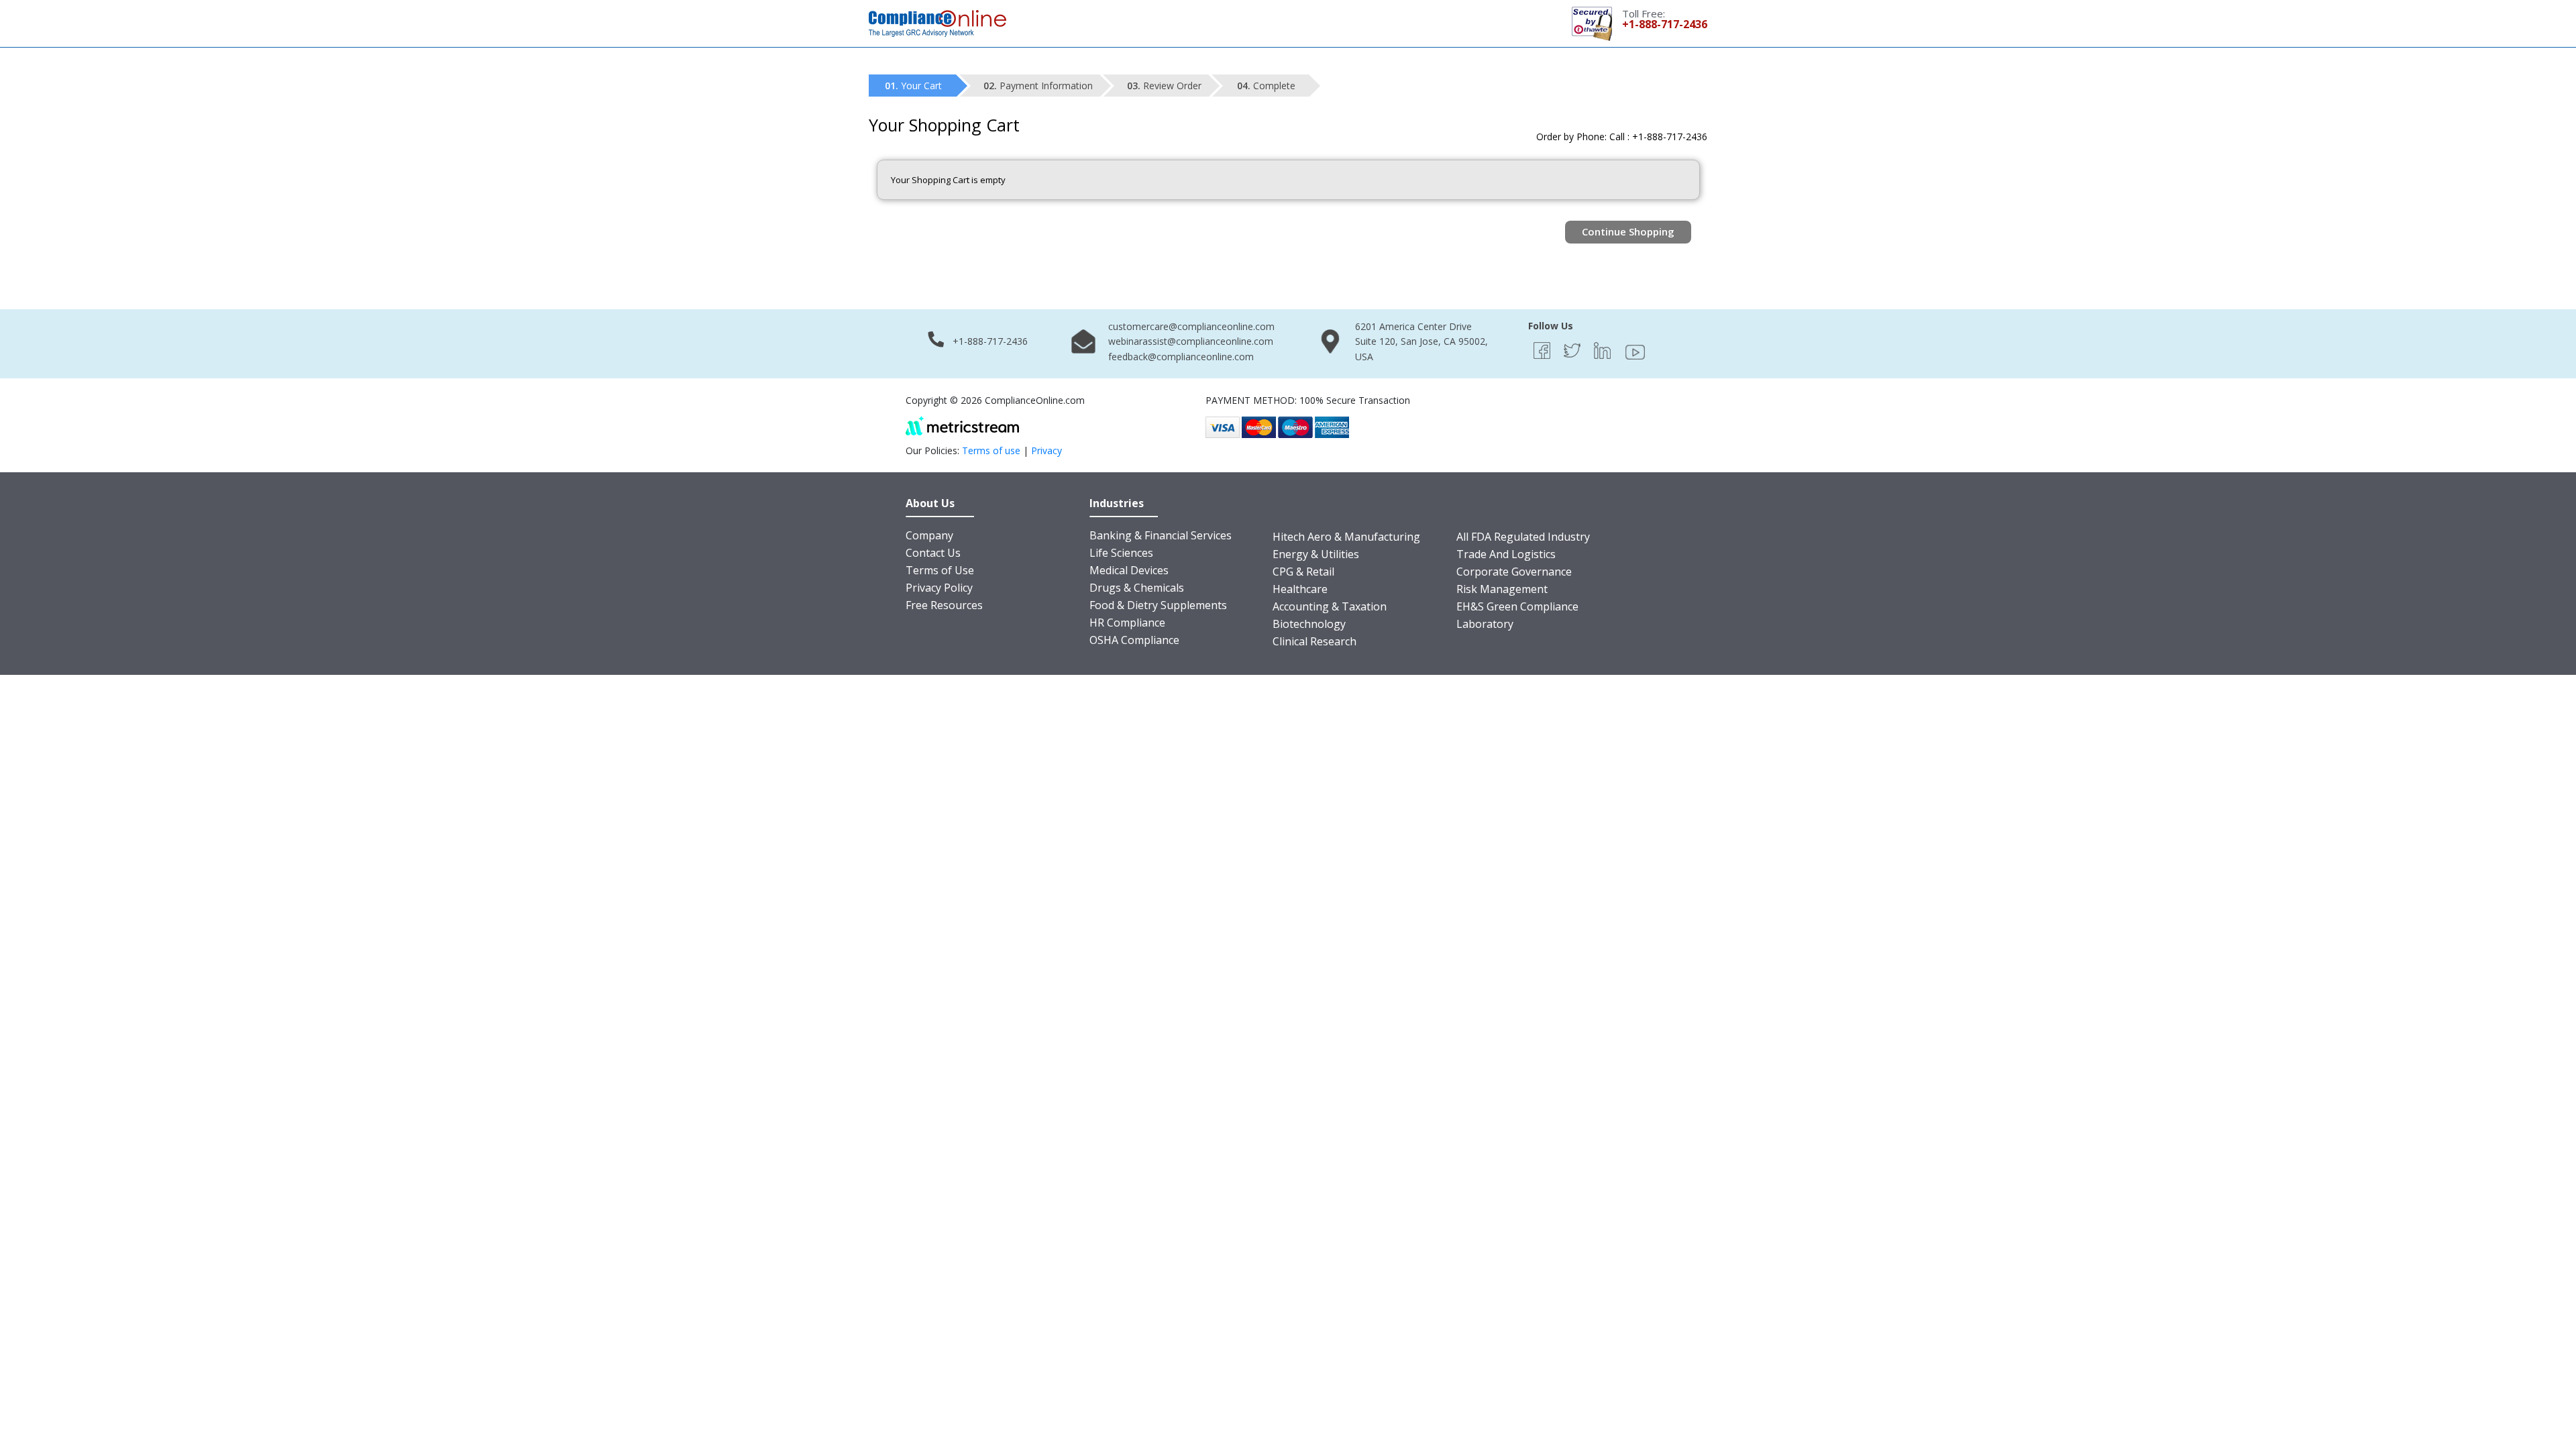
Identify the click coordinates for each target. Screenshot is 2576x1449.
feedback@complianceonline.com (1181, 357)
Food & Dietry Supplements (1158, 605)
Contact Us (933, 553)
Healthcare (1300, 589)
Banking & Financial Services (1161, 535)
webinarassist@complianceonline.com (1191, 341)
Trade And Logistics (1506, 554)
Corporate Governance (1514, 572)
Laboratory (1485, 624)
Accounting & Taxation (1330, 606)
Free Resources (944, 605)
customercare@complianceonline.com (1191, 326)
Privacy (1046, 450)
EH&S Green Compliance (1517, 606)
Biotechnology (1309, 624)
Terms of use (991, 450)
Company (929, 535)
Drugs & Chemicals (1137, 588)
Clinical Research (1314, 641)
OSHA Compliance (1134, 640)
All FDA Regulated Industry (1523, 537)
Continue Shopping (1628, 231)
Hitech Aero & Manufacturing (1346, 537)
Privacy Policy (939, 588)
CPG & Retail (1303, 572)
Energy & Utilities (1316, 554)
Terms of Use (940, 570)
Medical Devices (1129, 570)
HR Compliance (1127, 623)
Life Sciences (1121, 553)
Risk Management (1502, 589)
